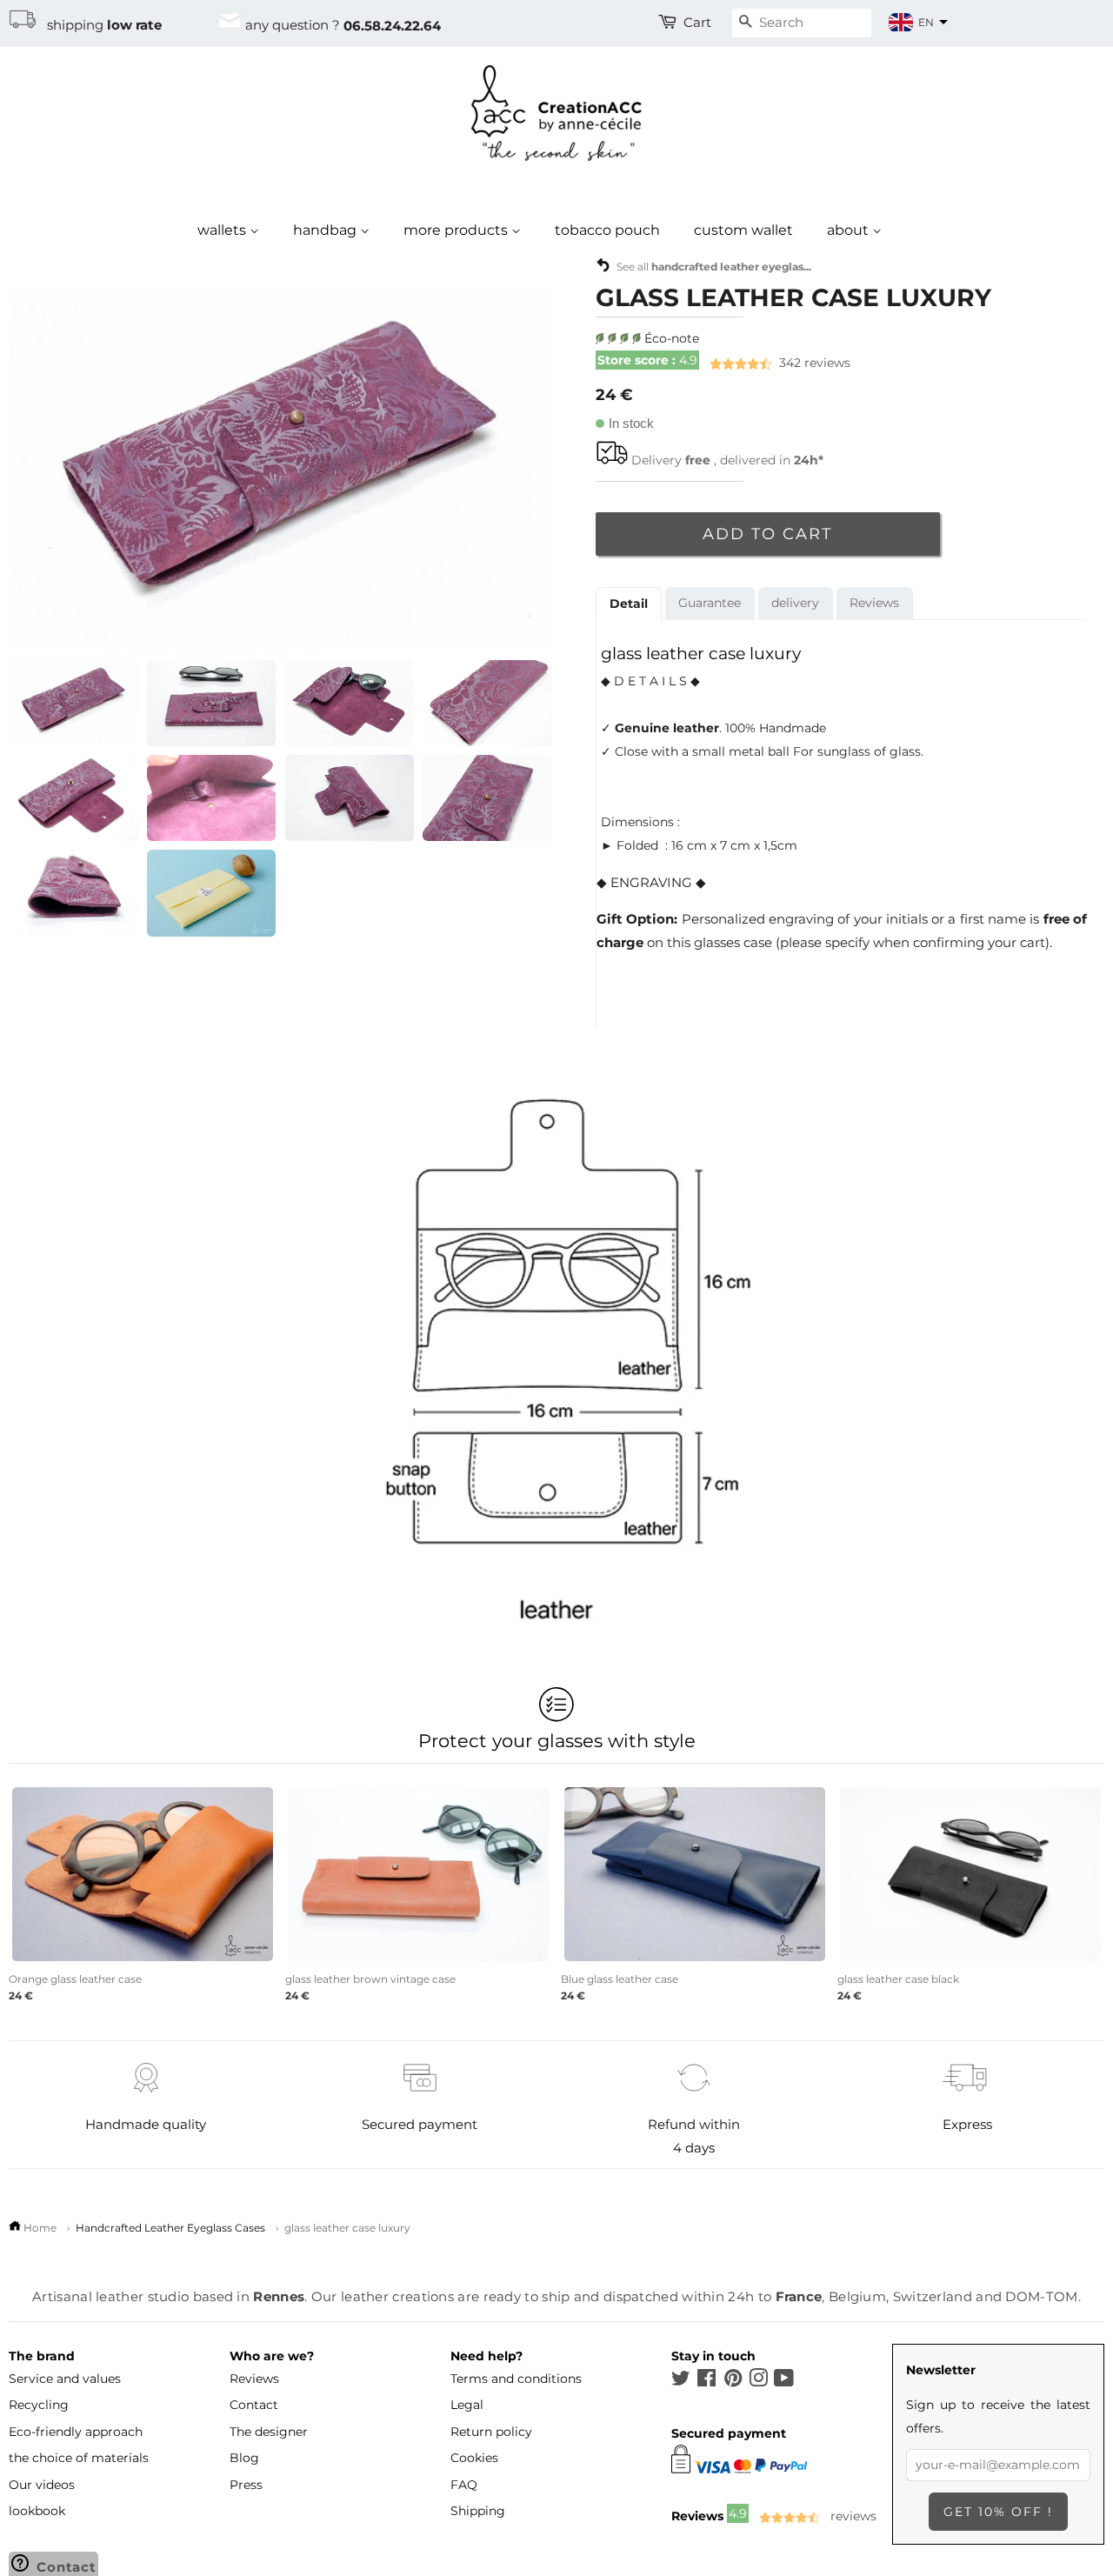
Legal (467, 2405)
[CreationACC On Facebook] (706, 2381)
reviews (724, 363)
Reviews (874, 603)
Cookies (474, 2458)
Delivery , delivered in (727, 460)
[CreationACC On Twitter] (681, 2381)
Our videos (42, 2485)
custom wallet (743, 230)
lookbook (37, 2511)
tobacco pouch (607, 230)
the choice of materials (79, 2458)
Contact (254, 2405)
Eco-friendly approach (76, 2432)
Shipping (478, 2511)
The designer (269, 2432)
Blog (244, 2458)
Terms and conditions (516, 2379)
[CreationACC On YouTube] (784, 2381)
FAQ (464, 2485)
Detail (629, 604)
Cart (697, 23)
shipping (99, 25)
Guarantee (710, 603)
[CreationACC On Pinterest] (733, 2381)
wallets (223, 230)
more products (457, 230)
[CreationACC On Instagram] (758, 2381)
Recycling (39, 2405)
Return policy (491, 2432)
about (850, 230)
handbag (327, 230)
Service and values (65, 2379)
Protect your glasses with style (557, 1740)
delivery (795, 603)
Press (246, 2485)
